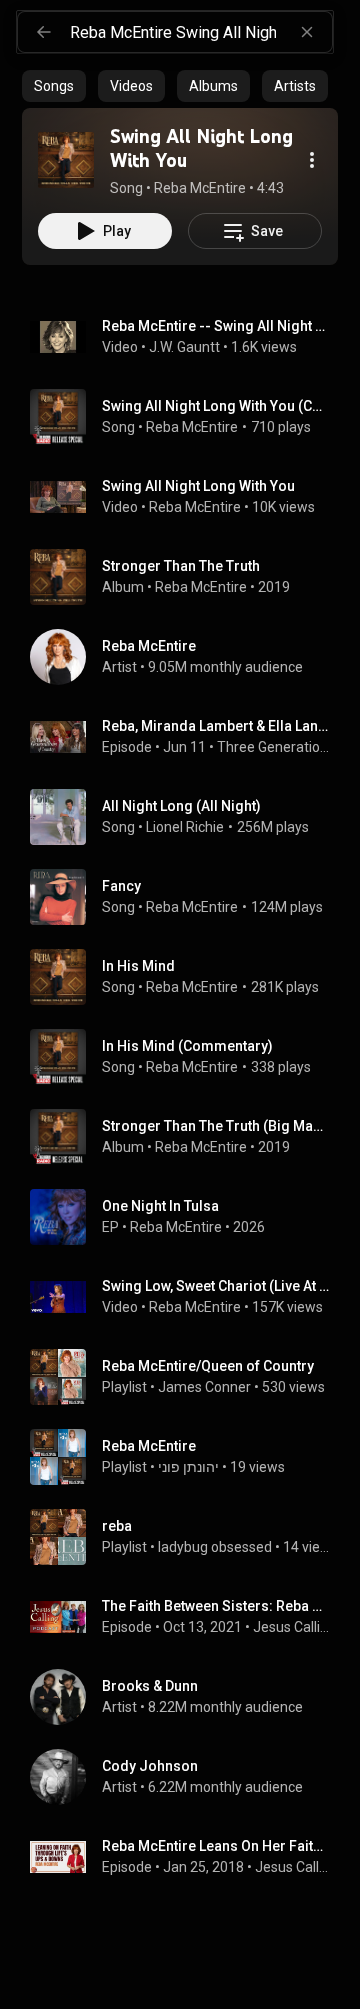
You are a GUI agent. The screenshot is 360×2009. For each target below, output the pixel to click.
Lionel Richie (185, 827)
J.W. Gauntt (184, 347)
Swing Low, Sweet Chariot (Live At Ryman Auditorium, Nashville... (216, 1286)
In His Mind (138, 966)
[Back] (44, 32)
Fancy (121, 886)
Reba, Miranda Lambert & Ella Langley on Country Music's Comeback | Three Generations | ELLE (216, 726)
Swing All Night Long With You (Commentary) (216, 406)
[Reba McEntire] (188, 657)
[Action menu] (312, 160)
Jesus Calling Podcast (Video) (293, 1867)
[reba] (188, 1537)
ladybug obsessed (215, 1547)
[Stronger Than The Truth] (188, 577)
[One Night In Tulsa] (188, 1217)
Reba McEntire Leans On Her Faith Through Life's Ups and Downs (216, 1846)
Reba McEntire (192, 427)
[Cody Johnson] (188, 1777)
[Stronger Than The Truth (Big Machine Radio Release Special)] (188, 1137)
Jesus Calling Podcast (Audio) (292, 1627)
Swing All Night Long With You (198, 486)
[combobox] (201, 32)
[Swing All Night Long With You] (66, 160)
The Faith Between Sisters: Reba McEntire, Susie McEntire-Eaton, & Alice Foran (216, 1606)
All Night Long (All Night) (181, 806)
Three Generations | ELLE (274, 747)
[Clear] (307, 32)
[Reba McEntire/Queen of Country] (188, 1377)
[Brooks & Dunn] (188, 1697)
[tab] (54, 86)
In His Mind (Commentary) (187, 1046)
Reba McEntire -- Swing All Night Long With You (216, 326)
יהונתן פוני (188, 1467)
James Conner (204, 1387)
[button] (66, 160)
